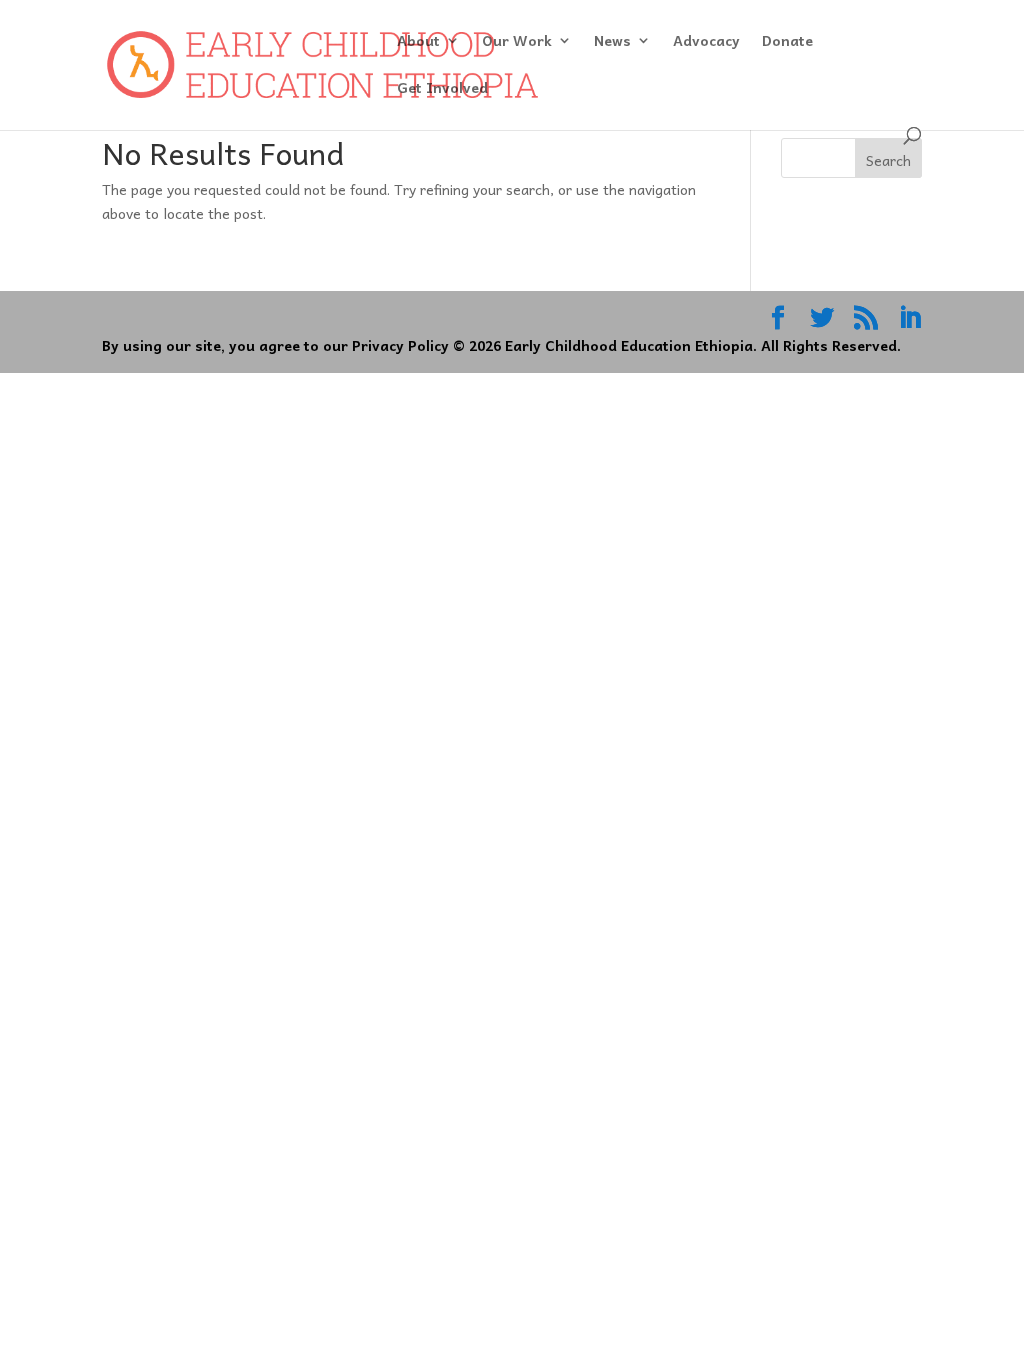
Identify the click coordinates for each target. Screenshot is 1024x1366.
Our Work (517, 42)
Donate (787, 42)
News (612, 42)
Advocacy (706, 42)
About (418, 42)
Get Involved (442, 89)
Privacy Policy (400, 345)
